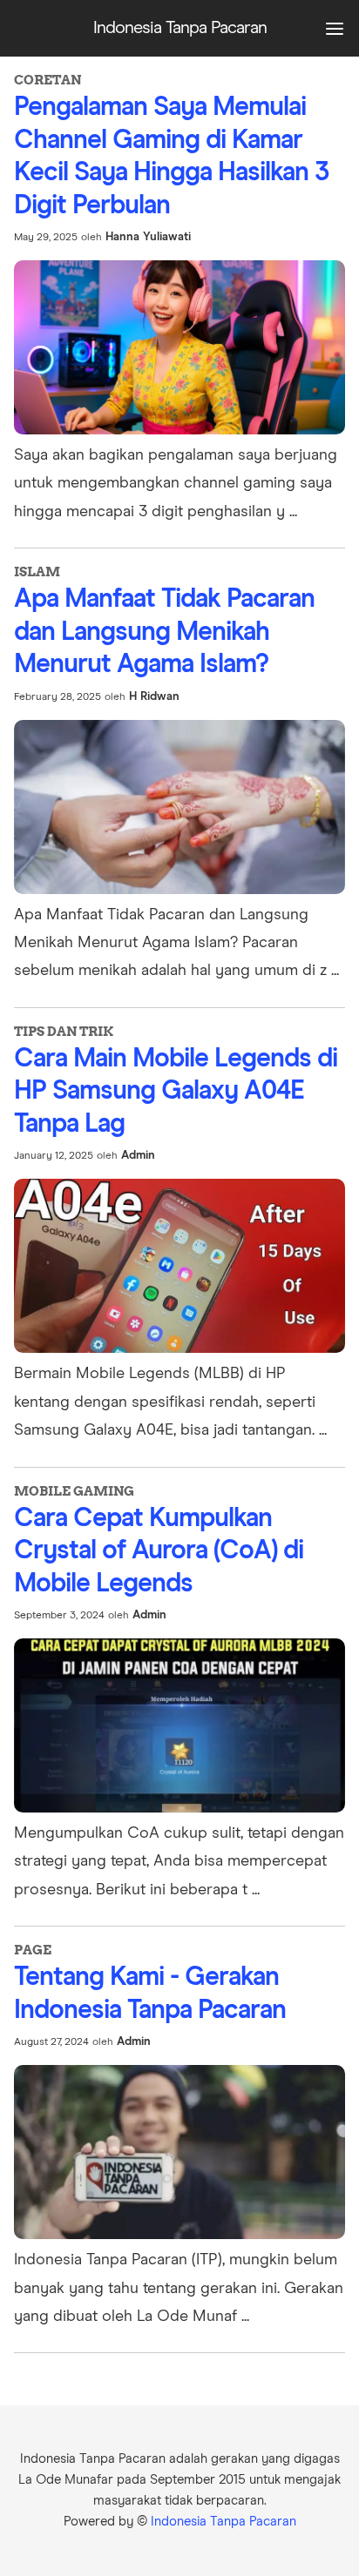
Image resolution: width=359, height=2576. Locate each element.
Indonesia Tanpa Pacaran (224, 2522)
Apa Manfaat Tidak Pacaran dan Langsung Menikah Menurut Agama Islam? (164, 632)
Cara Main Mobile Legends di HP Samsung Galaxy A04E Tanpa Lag (176, 1091)
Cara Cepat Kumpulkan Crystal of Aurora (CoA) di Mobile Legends (159, 1551)
